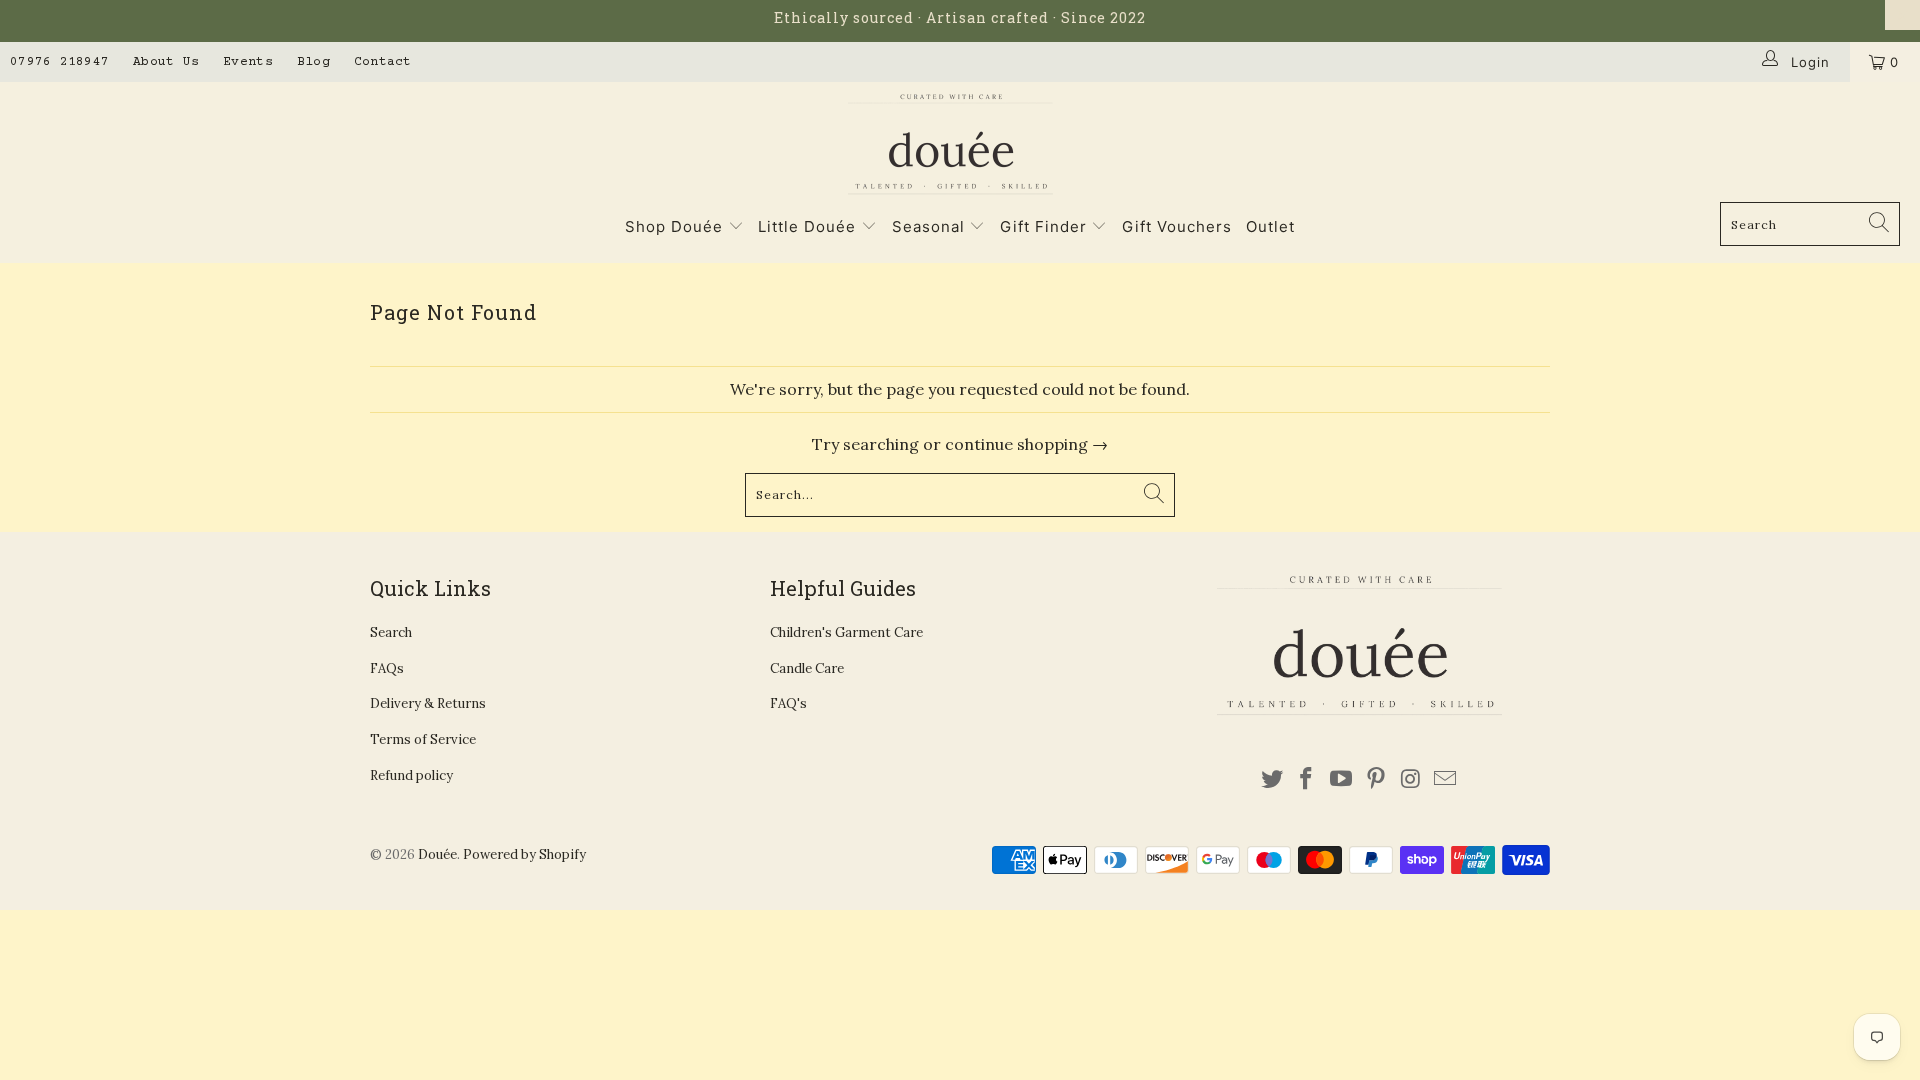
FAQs (387, 668)
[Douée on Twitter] (1272, 779)
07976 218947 (59, 62)
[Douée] (950, 147)
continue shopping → (1026, 444)
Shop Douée (674, 226)
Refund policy (411, 775)
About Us (166, 62)
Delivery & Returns (428, 703)
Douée (437, 854)
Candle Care (807, 668)
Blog (313, 62)
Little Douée (809, 226)
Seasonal (931, 226)
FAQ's (788, 703)
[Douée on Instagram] (1411, 779)
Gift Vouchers (1177, 226)
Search (391, 632)
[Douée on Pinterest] (1376, 779)
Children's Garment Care (846, 632)
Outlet (1270, 226)
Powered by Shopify (524, 854)
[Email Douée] (1446, 779)
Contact (383, 62)
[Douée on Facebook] (1307, 779)
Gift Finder (1043, 226)
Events (248, 62)
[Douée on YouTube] (1342, 779)
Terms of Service (423, 739)
